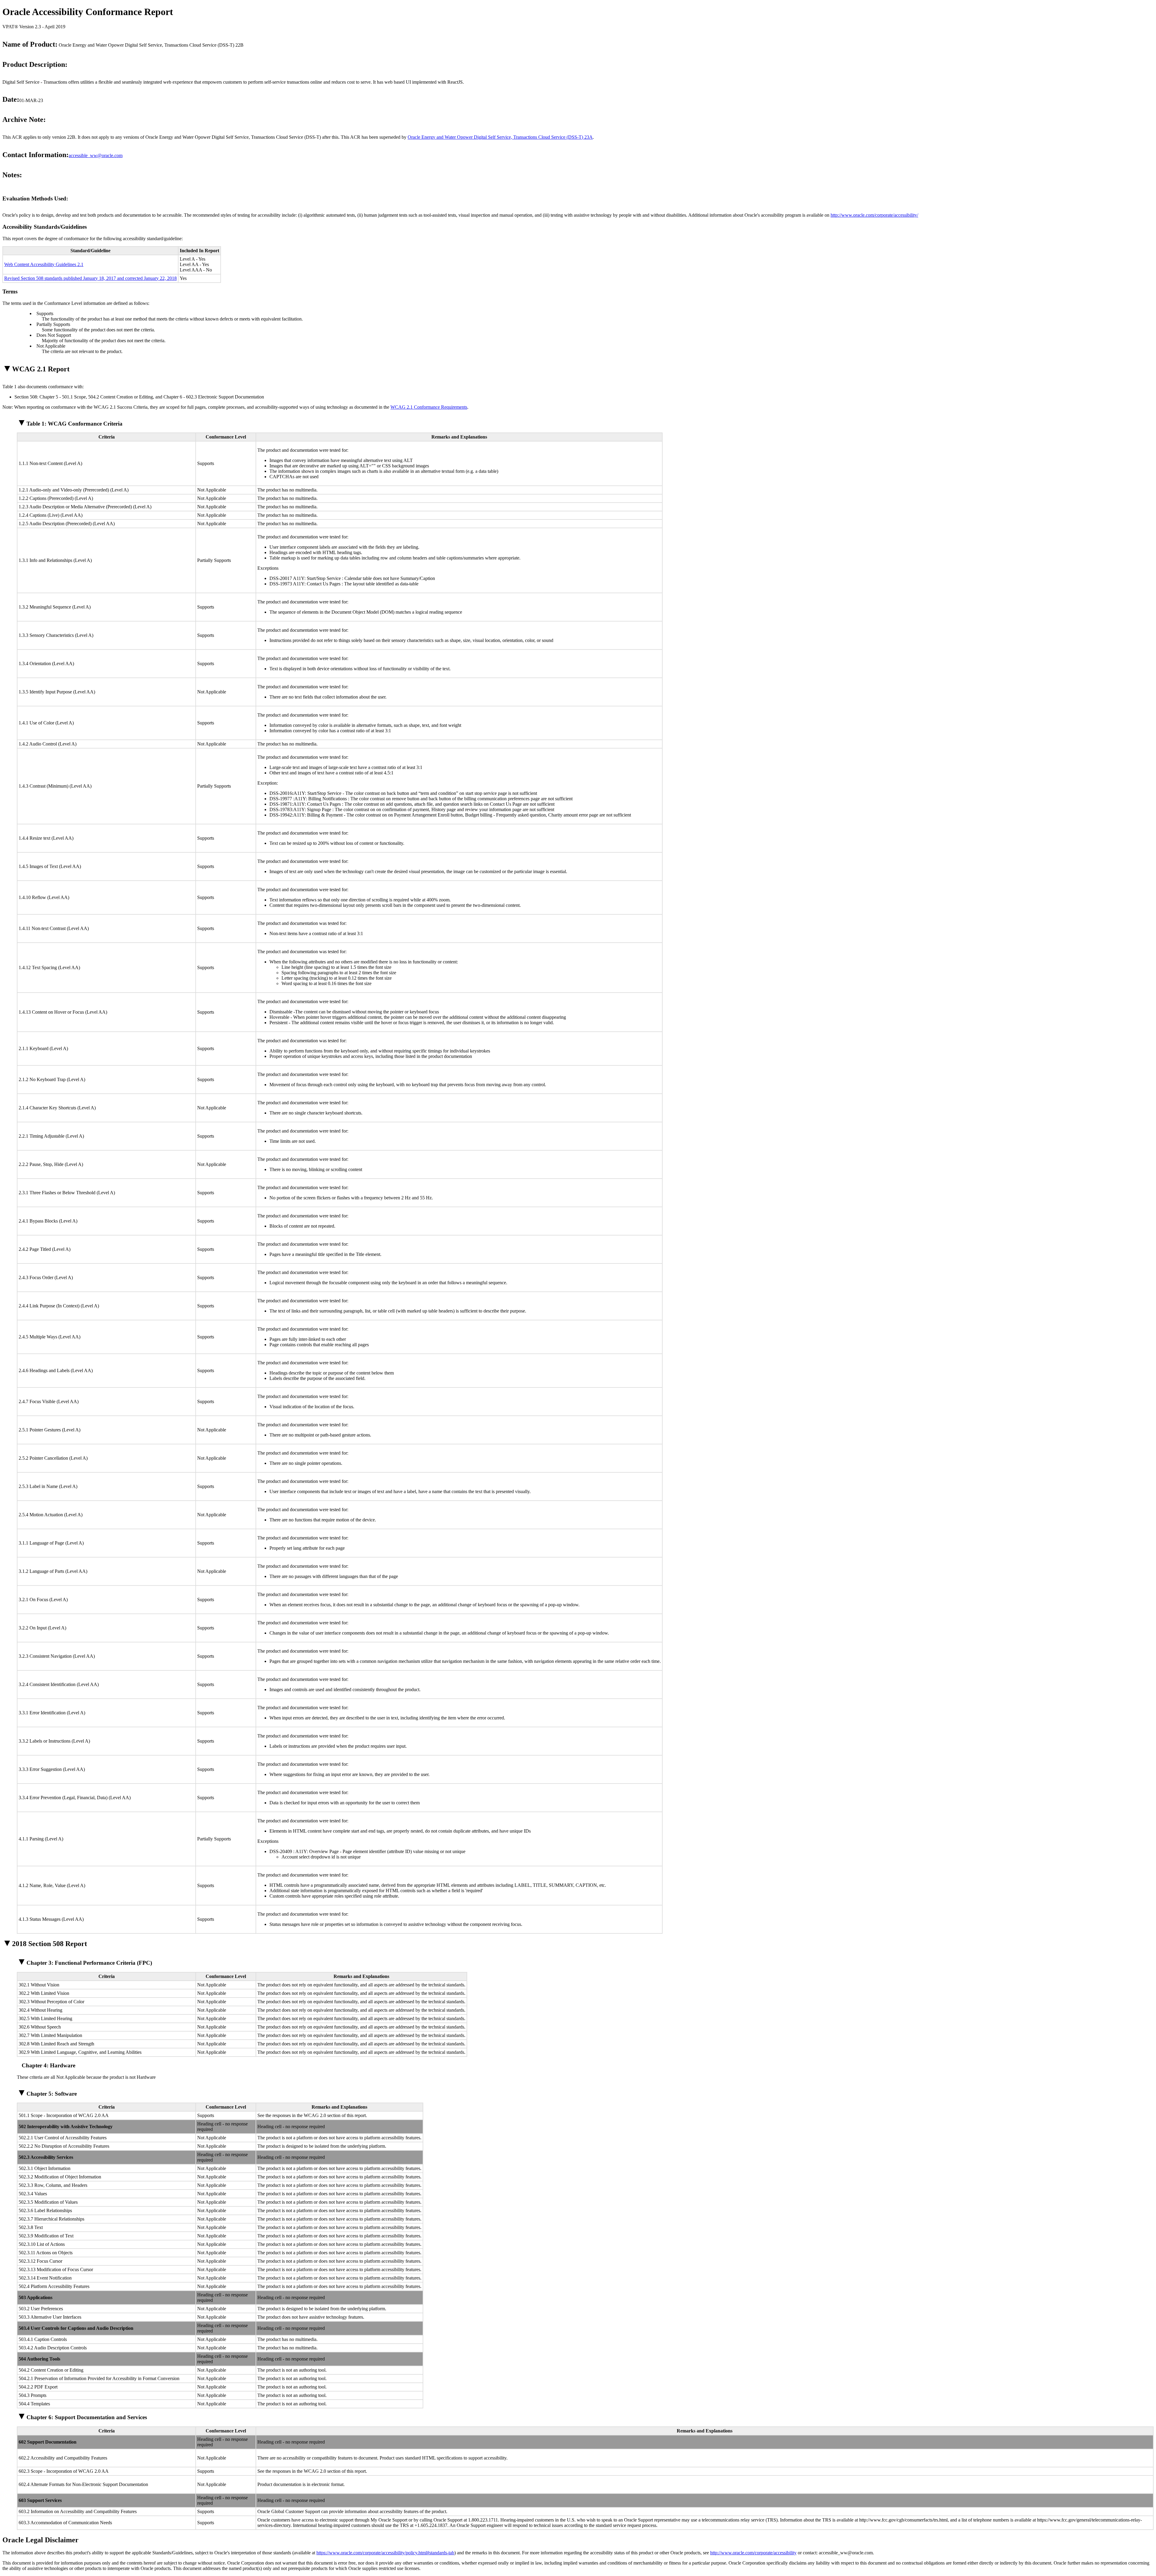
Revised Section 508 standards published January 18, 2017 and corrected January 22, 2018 (90, 278)
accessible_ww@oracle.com (96, 155)
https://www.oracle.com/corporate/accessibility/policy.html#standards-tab (385, 2553)
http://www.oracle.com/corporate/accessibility (753, 2553)
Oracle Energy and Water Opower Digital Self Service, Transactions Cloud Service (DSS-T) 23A (500, 137)
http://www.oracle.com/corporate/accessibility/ (874, 215)
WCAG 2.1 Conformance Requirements (429, 407)
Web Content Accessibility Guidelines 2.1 (44, 264)
